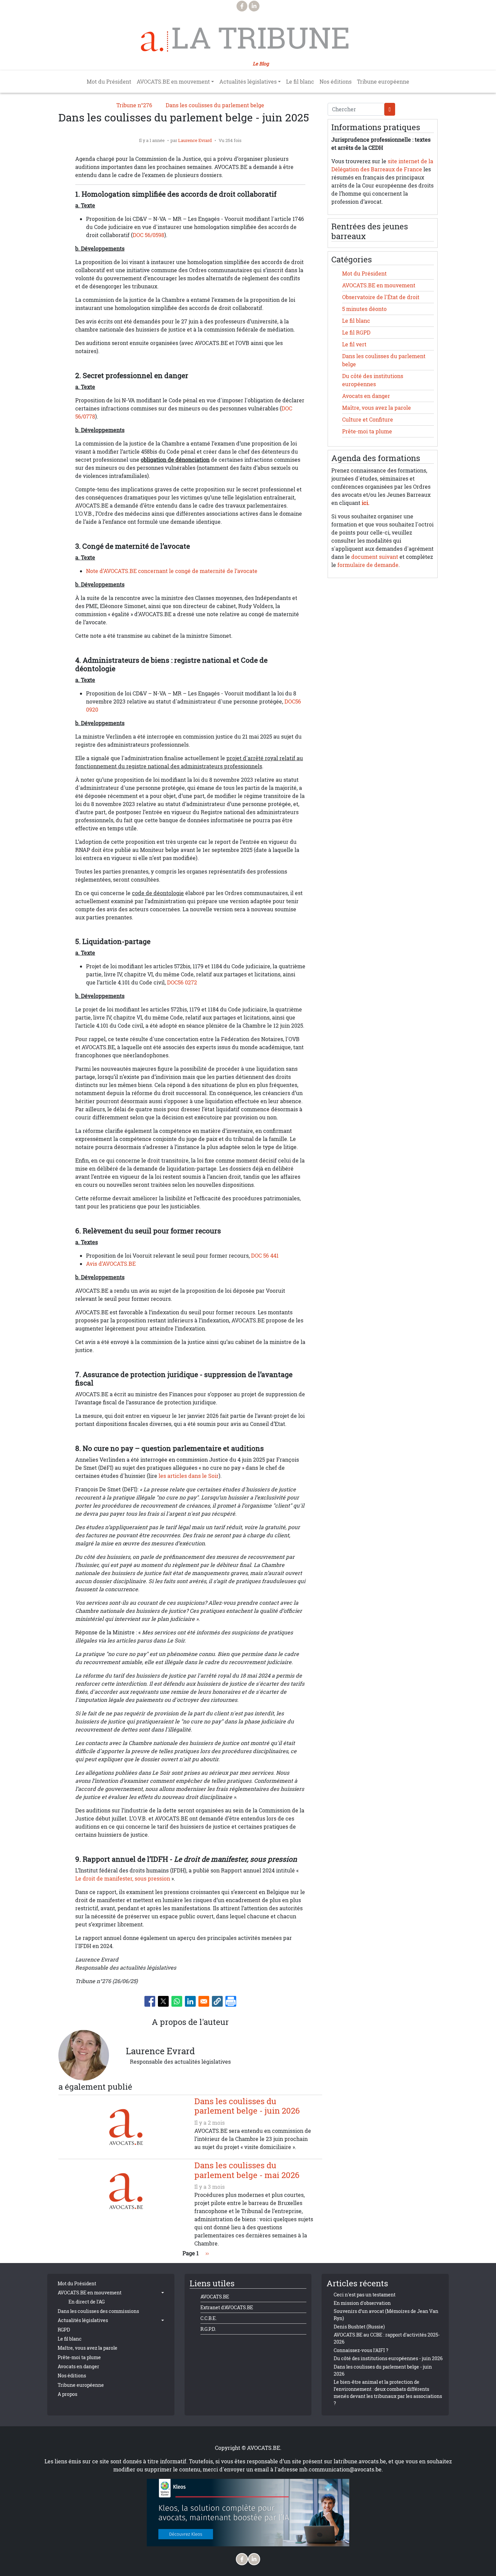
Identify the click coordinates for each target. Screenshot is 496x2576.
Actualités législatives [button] (248, 82)
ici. (366, 503)
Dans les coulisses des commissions (98, 2311)
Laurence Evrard (195, 140)
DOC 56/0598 (148, 235)
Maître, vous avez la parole (377, 408)
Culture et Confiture (368, 420)
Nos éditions (336, 82)
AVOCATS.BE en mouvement (379, 285)
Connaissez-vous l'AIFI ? (361, 2350)
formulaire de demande (368, 565)
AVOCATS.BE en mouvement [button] (173, 82)
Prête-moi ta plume (367, 431)
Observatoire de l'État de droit (381, 297)
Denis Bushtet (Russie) (359, 2327)
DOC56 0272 (182, 982)
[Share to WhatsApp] (177, 2001)
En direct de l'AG (87, 2302)
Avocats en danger (366, 396)
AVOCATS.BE (215, 2297)
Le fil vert (354, 344)
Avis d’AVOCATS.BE (111, 1264)
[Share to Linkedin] (190, 2001)
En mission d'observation (362, 2303)
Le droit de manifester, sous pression (123, 1879)
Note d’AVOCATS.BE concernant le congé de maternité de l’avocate (172, 571)
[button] (217, 2001)
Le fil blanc (300, 82)
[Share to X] (163, 2001)
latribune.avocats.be (360, 2461)
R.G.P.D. (208, 2329)
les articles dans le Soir (189, 1476)
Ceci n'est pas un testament (365, 2295)
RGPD (64, 2330)
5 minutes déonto (364, 309)
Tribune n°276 (134, 105)
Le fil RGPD (356, 333)
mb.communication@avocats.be (340, 2469)
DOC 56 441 (265, 1256)
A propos (67, 2394)
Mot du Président (109, 82)
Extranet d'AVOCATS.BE (227, 2307)
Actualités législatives (83, 2320)
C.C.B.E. (209, 2318)
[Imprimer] (231, 2001)
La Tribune (261, 38)
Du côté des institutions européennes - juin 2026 (388, 2358)
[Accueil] (155, 41)
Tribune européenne (383, 82)
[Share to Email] (204, 2001)
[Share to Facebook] (150, 2001)
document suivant (375, 557)
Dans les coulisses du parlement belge (215, 105)
